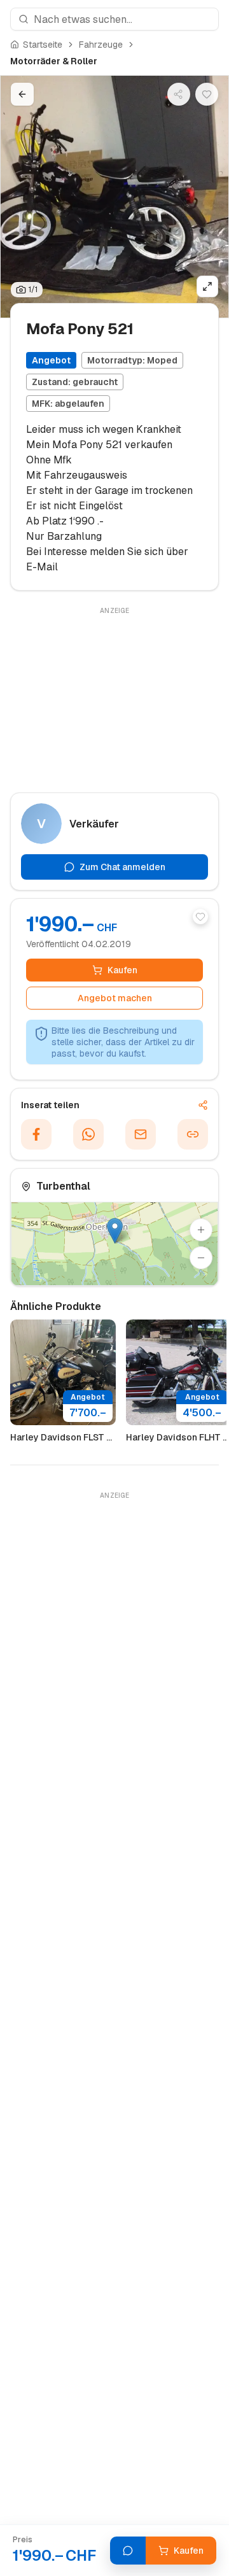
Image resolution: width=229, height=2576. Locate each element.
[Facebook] (36, 1134)
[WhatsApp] (88, 1134)
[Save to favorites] (207, 94)
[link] (54, 61)
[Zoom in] (201, 1230)
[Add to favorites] (200, 917)
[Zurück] (22, 94)
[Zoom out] (201, 1258)
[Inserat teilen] (179, 94)
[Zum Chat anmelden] (128, 2551)
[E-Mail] (141, 1134)
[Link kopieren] (193, 1134)
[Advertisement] (114, 698)
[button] (115, 1231)
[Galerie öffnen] (207, 286)
